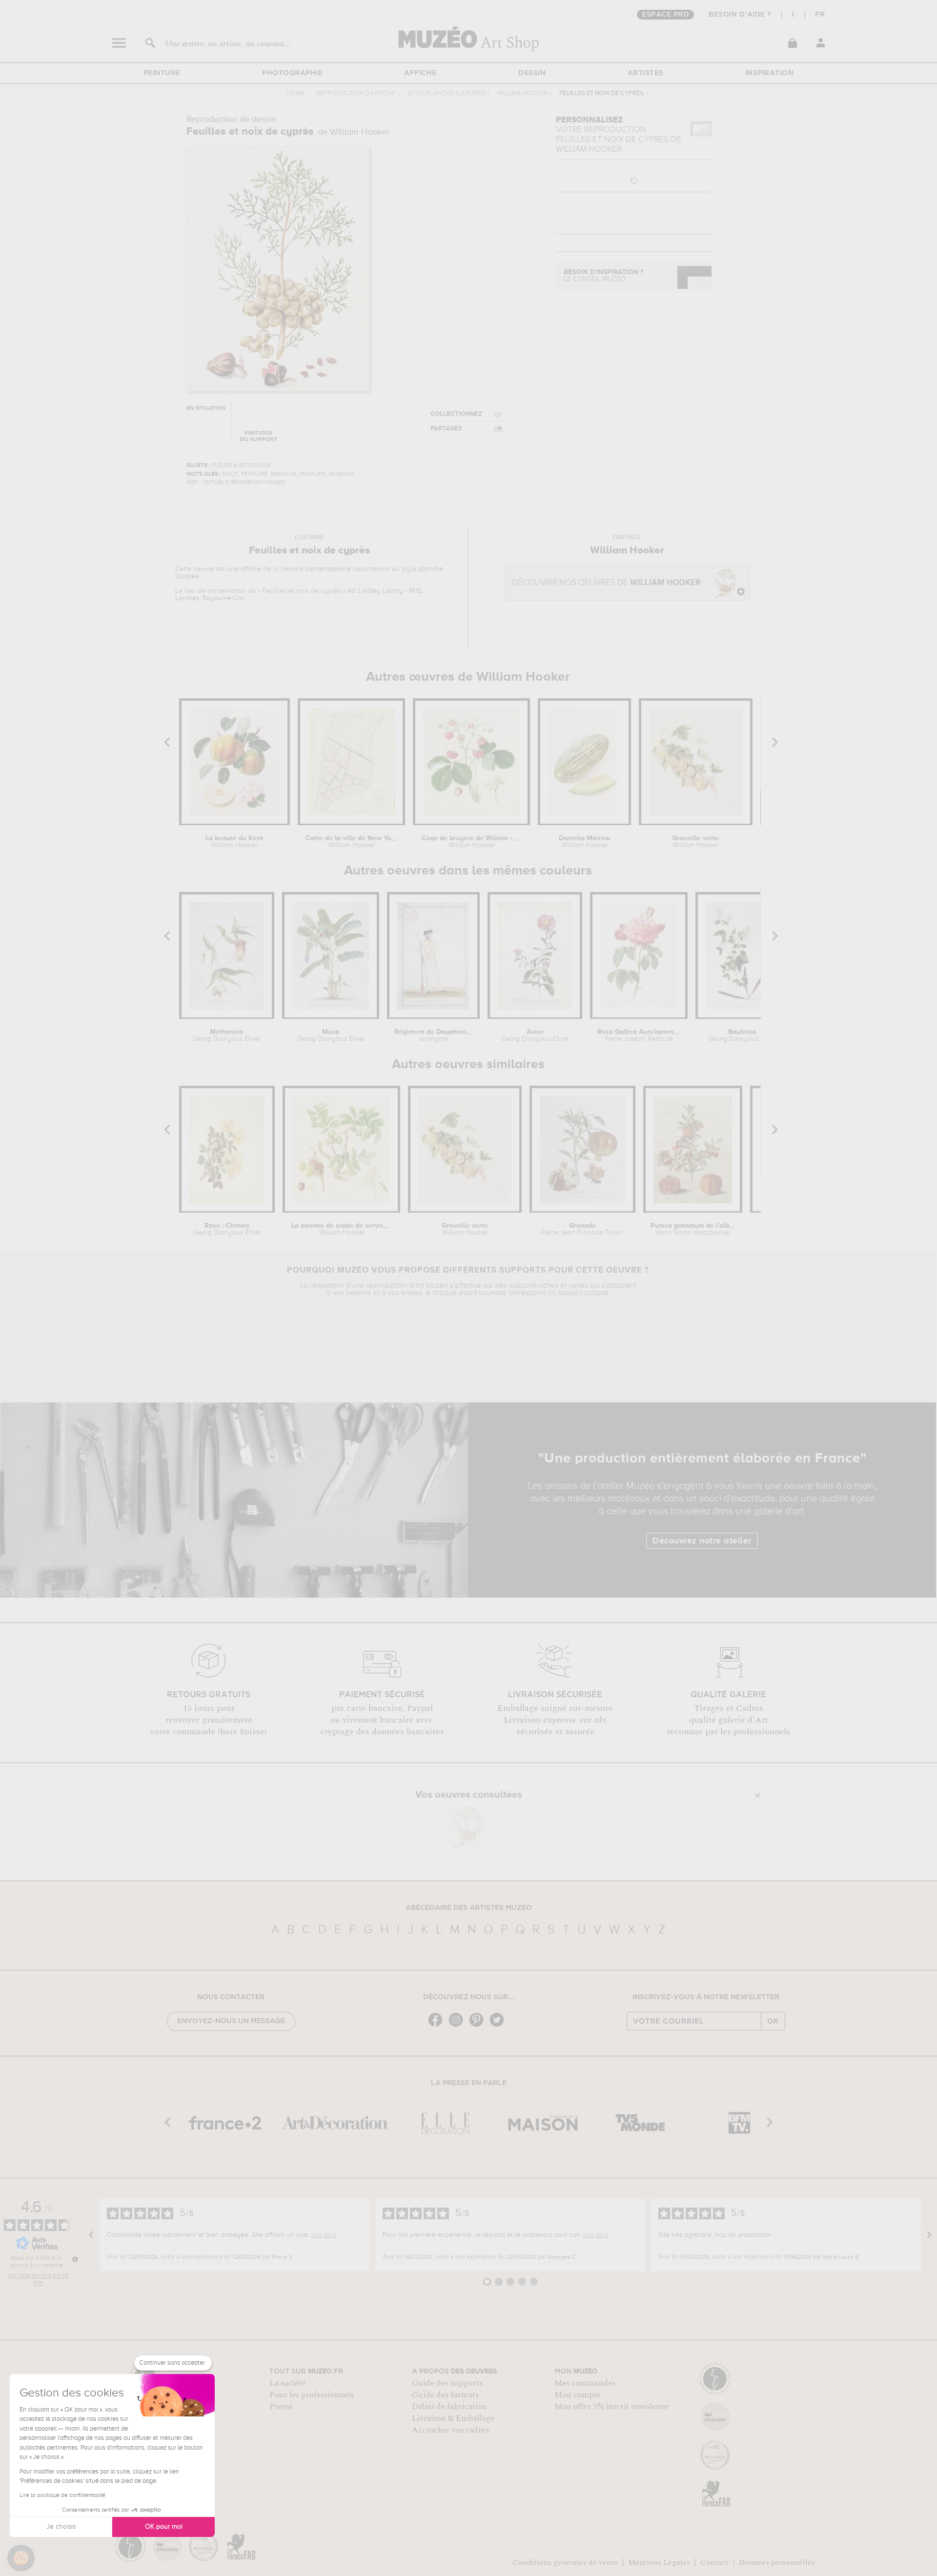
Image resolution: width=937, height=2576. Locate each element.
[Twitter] (499, 2026)
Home (295, 93)
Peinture (162, 73)
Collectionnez (456, 414)
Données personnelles (777, 2562)
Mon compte (578, 2395)
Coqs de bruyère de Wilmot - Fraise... (471, 842)
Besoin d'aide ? (740, 15)
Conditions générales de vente (565, 2562)
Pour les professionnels (312, 2395)
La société (287, 2383)
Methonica (226, 1035)
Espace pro (665, 15)
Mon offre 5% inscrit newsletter (612, 2407)
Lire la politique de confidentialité (62, 2495)
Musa (331, 1035)
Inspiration (770, 73)
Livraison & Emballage (453, 2418)
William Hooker (522, 93)
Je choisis (61, 2527)
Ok (773, 2021)
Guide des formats (445, 2395)
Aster (535, 1035)
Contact (714, 2562)
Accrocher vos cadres (450, 2430)
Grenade (582, 1229)
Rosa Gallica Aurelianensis (639, 1035)
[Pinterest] (479, 2026)
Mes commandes (585, 2383)
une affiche (244, 569)
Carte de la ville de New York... (351, 842)
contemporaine (328, 569)
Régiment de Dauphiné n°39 (434, 1035)
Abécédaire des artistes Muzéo (469, 1908)
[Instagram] (458, 2026)
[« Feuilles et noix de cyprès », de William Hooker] (466, 1827)
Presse (281, 2407)
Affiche (420, 73)
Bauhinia (742, 1035)
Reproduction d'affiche (356, 93)
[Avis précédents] (91, 2235)
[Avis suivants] (929, 2235)
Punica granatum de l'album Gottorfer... (693, 1229)
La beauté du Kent (234, 842)
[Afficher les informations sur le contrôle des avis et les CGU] (75, 2259)
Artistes (646, 73)
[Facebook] (438, 2026)
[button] (21, 2558)
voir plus (324, 2235)
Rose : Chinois (227, 1229)
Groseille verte (696, 842)
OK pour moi (164, 2527)
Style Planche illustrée (446, 93)
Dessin (532, 73)
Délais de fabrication (449, 2407)
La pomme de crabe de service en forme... (341, 1229)
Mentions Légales (659, 2562)
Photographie (292, 73)
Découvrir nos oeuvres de (606, 583)
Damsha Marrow (585, 842)
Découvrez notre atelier (702, 1541)
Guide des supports (447, 2383)
